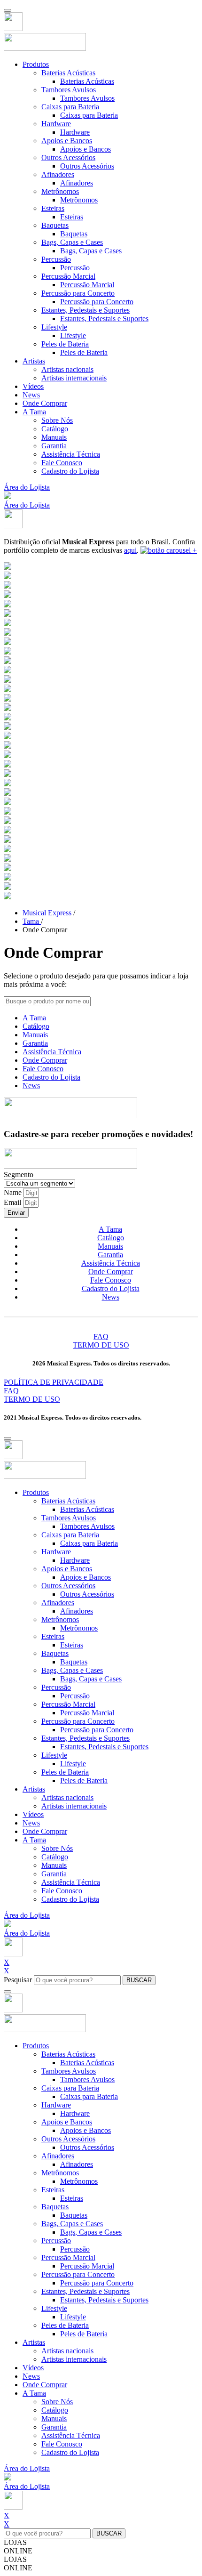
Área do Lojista (27, 487)
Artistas (34, 361)
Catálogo (55, 429)
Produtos (36, 64)
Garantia (54, 446)
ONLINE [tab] (18, 2551)
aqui (130, 550)
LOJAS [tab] (15, 2542)
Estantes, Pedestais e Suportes (85, 310)
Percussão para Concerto (78, 293)
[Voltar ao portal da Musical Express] (13, 28)
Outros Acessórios (68, 157)
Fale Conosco (62, 463)
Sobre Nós (57, 420)
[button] (8, 497)
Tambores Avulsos (69, 90)
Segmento (19, 1175)
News (31, 395)
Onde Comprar (45, 403)
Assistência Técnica (71, 454)
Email (13, 1202)
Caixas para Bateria (70, 107)
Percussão (56, 259)
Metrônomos (60, 191)
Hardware (56, 124)
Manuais (54, 437)
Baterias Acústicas (68, 73)
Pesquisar (18, 1980)
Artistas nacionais (67, 369)
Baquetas (55, 225)
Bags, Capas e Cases (72, 242)
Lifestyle (54, 327)
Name (14, 1192)
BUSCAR (139, 1980)
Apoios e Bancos (67, 141)
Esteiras (53, 208)
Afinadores (58, 174)
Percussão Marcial (68, 276)
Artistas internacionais (74, 378)
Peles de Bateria (65, 344)
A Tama (34, 412)
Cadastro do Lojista (70, 471)
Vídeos (33, 386)
